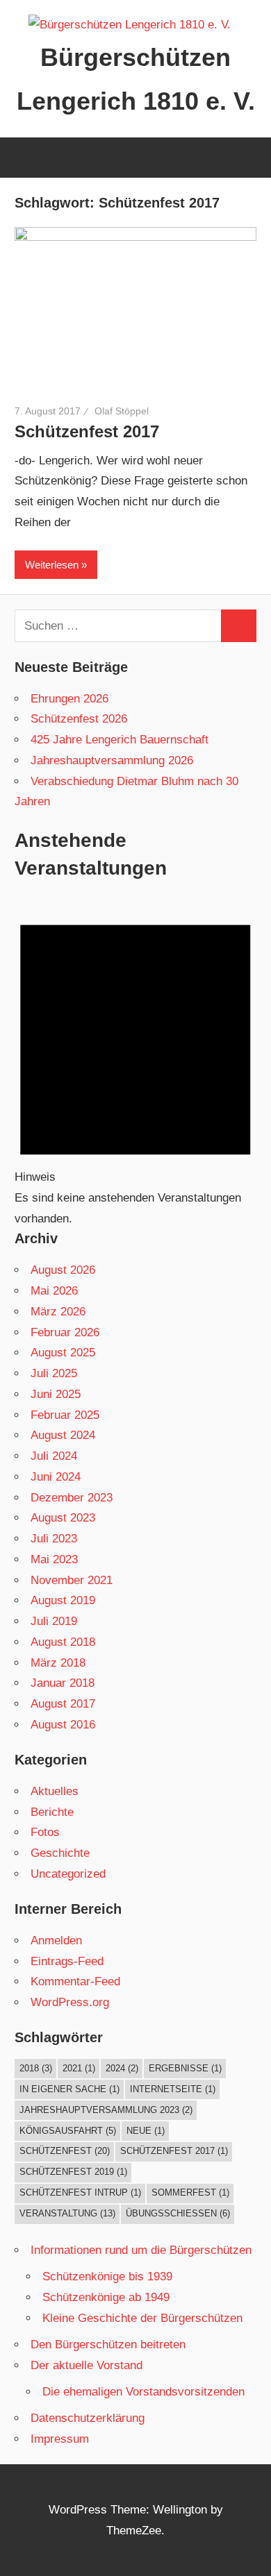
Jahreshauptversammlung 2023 (106, 2110)
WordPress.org (70, 2002)
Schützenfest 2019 (73, 2172)
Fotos (45, 1832)
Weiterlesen (52, 565)
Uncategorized (68, 1874)
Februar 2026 (65, 1332)
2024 (122, 2068)
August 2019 (63, 1600)
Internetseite (173, 2089)
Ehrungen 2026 (69, 699)
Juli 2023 (54, 1539)
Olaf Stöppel (122, 411)
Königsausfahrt (68, 2131)
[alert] (135, 1063)
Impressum (60, 2439)
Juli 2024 (54, 1456)
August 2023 (63, 1518)
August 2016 (63, 1725)
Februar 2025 (65, 1415)
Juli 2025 (54, 1373)
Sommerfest (190, 2192)
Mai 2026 (54, 1291)
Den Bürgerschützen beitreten (108, 2345)
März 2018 (58, 1663)
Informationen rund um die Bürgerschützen (141, 2250)
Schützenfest (65, 2151)
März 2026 (58, 1312)
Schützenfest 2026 (79, 719)
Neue (146, 2131)
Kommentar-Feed (75, 1981)
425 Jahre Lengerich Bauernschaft (120, 740)
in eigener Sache (69, 2089)
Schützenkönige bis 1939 (107, 2276)
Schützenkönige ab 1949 (106, 2297)
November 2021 (72, 1580)
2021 (79, 2068)
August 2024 (63, 1435)
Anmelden (56, 1941)
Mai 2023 (54, 1559)
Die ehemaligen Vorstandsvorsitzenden (143, 2392)
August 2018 (63, 1642)
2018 (36, 2068)
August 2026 (63, 1270)
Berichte (52, 1812)
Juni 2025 (56, 1394)
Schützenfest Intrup (80, 2192)
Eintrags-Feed (67, 1961)
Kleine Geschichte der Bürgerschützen (142, 2318)
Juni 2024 (56, 1477)
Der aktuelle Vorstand (87, 2365)
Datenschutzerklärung (88, 2418)
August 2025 (63, 1353)
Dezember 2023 (72, 1498)
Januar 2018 (63, 1683)
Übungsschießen (178, 2213)
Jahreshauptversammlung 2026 (112, 760)
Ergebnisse (185, 2068)
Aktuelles (55, 1791)
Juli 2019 (54, 1621)
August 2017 (63, 1704)
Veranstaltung (67, 2213)
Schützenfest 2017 (87, 431)
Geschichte (60, 1853)
